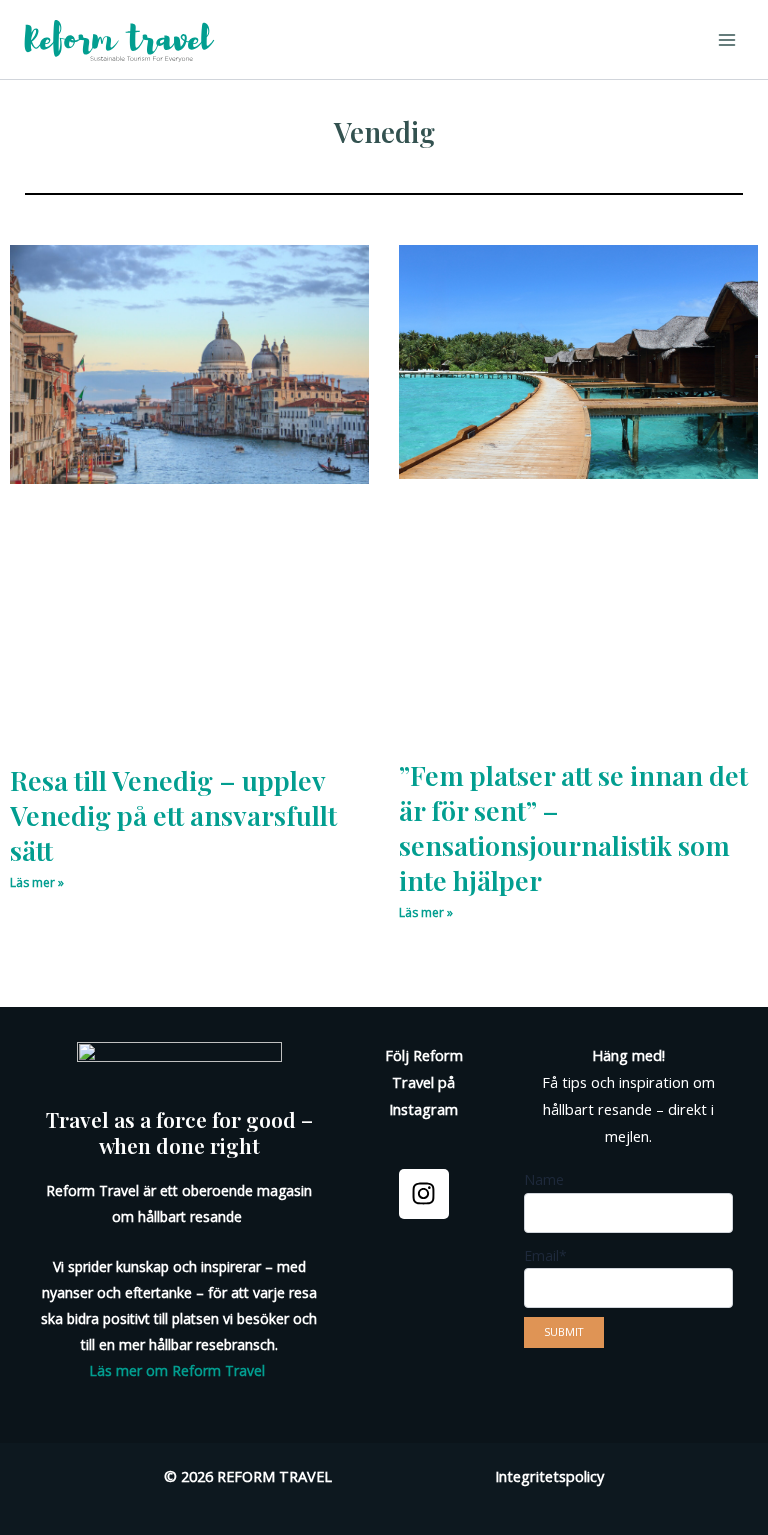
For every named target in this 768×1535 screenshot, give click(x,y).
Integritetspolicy (549, 1476)
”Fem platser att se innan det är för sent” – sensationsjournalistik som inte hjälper (573, 827)
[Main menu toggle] (727, 40)
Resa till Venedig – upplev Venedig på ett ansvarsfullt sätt (173, 815)
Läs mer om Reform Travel (177, 1370)
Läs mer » (37, 882)
